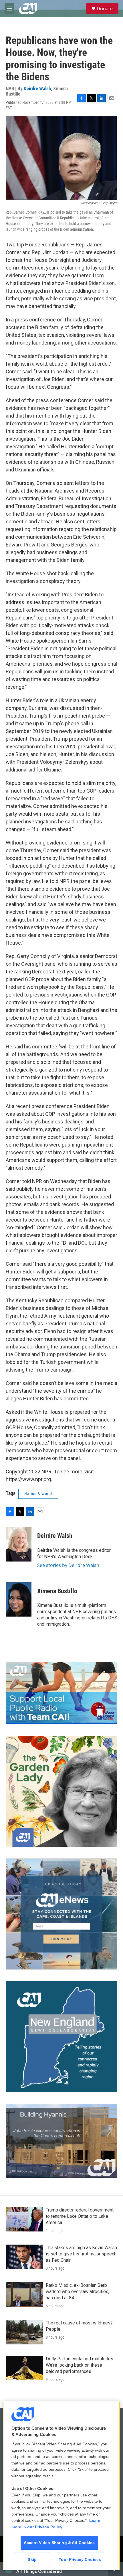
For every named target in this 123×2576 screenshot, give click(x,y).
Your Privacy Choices (80, 2559)
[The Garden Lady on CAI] (61, 1791)
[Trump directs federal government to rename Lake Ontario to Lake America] (24, 2219)
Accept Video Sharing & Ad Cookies (59, 2543)
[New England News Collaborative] (61, 2037)
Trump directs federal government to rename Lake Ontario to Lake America (80, 2216)
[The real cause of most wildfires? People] (24, 2332)
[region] (61, 2486)
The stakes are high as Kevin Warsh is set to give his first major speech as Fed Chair (81, 2254)
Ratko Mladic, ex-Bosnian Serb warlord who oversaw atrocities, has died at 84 (78, 2292)
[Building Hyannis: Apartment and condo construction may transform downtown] (61, 2141)
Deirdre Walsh (37, 88)
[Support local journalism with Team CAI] (61, 1693)
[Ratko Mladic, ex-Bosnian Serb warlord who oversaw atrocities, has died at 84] (24, 2294)
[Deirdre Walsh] (19, 1544)
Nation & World (38, 1494)
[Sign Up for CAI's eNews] (61, 1914)
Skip (32, 2559)
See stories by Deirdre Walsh (68, 1565)
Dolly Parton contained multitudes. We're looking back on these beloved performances (80, 2365)
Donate (105, 9)
